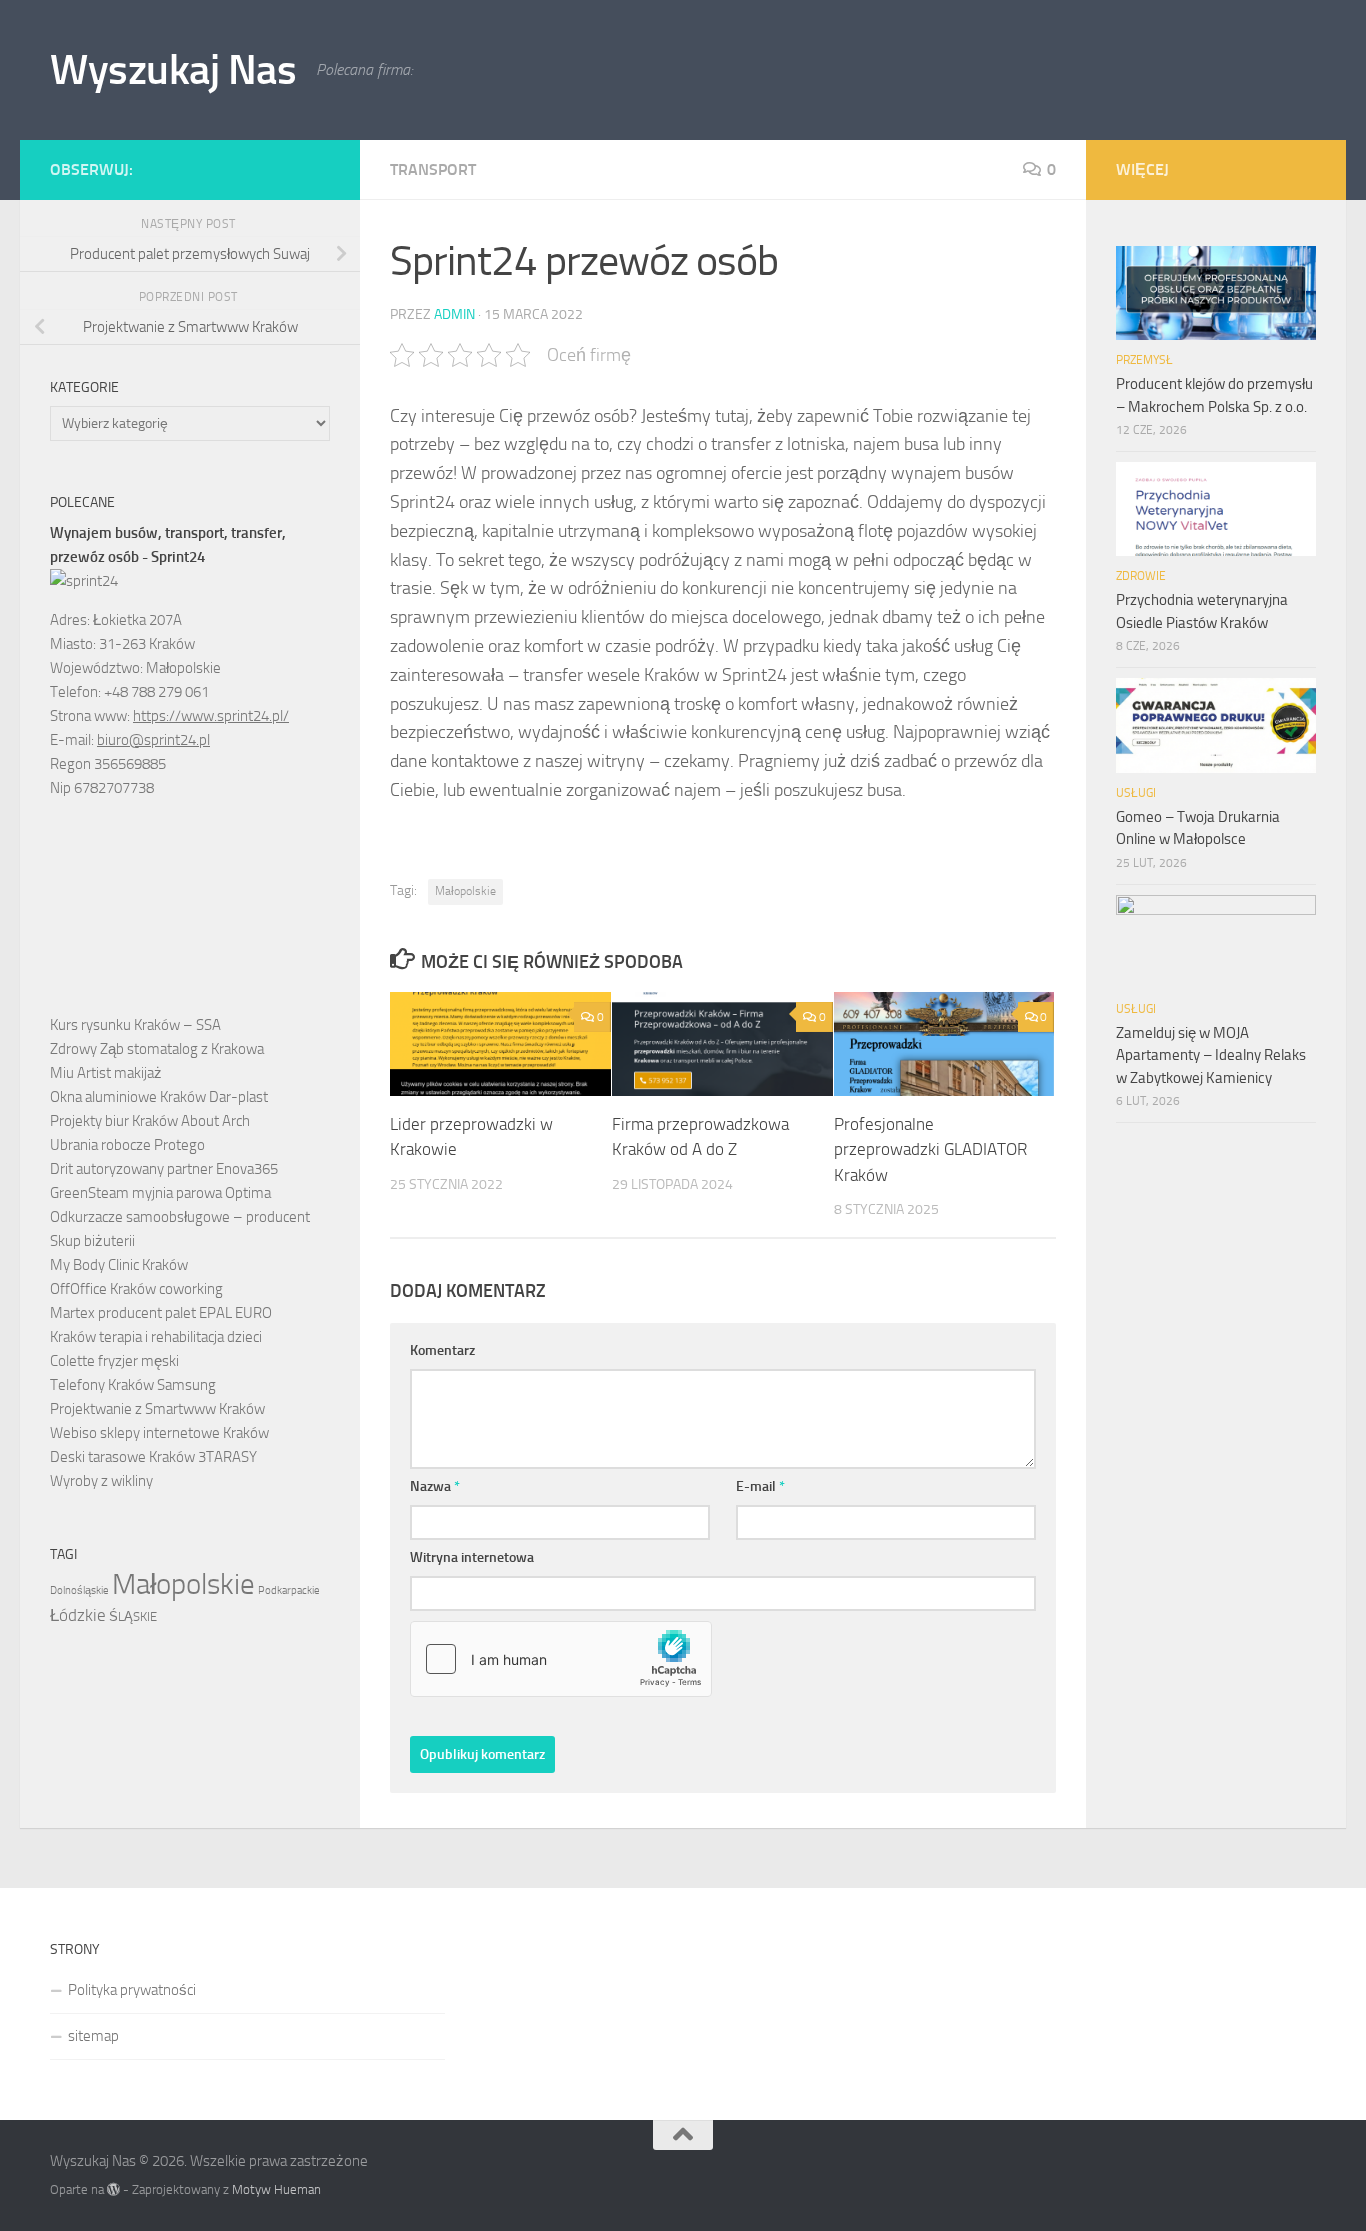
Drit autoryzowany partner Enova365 (164, 1169)
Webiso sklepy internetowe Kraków (159, 1433)
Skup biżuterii (92, 1241)
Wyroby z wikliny (101, 1481)
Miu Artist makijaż (106, 1073)
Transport (433, 169)
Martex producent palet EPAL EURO (161, 1313)
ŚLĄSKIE (133, 1616)
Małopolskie (465, 891)
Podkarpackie (289, 1590)
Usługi (1136, 793)
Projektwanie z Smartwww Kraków (157, 1409)
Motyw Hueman (276, 2189)
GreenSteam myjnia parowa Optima (160, 1193)
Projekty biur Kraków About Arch (150, 1121)
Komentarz (442, 1350)
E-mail (760, 1486)
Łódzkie (78, 1615)
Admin (454, 314)
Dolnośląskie (79, 1590)
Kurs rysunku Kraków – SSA (135, 1025)
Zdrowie (1141, 576)
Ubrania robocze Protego (127, 1145)
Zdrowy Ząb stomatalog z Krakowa (157, 1049)
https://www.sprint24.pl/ (211, 716)
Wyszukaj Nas (173, 70)
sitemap (93, 2036)
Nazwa (435, 1486)
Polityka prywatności (132, 1990)
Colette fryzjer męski (114, 1361)
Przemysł (1144, 360)
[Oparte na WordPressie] (113, 2189)
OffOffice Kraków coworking (136, 1289)
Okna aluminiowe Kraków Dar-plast (159, 1097)
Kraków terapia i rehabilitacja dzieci (156, 1337)
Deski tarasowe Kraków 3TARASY (153, 1457)
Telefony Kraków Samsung (133, 1385)
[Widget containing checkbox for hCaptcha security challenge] (561, 1659)
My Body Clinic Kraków (119, 1265)
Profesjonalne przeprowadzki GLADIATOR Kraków (930, 1149)
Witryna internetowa (472, 1557)
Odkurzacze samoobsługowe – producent (180, 1217)
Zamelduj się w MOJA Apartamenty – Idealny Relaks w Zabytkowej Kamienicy (1211, 1055)
